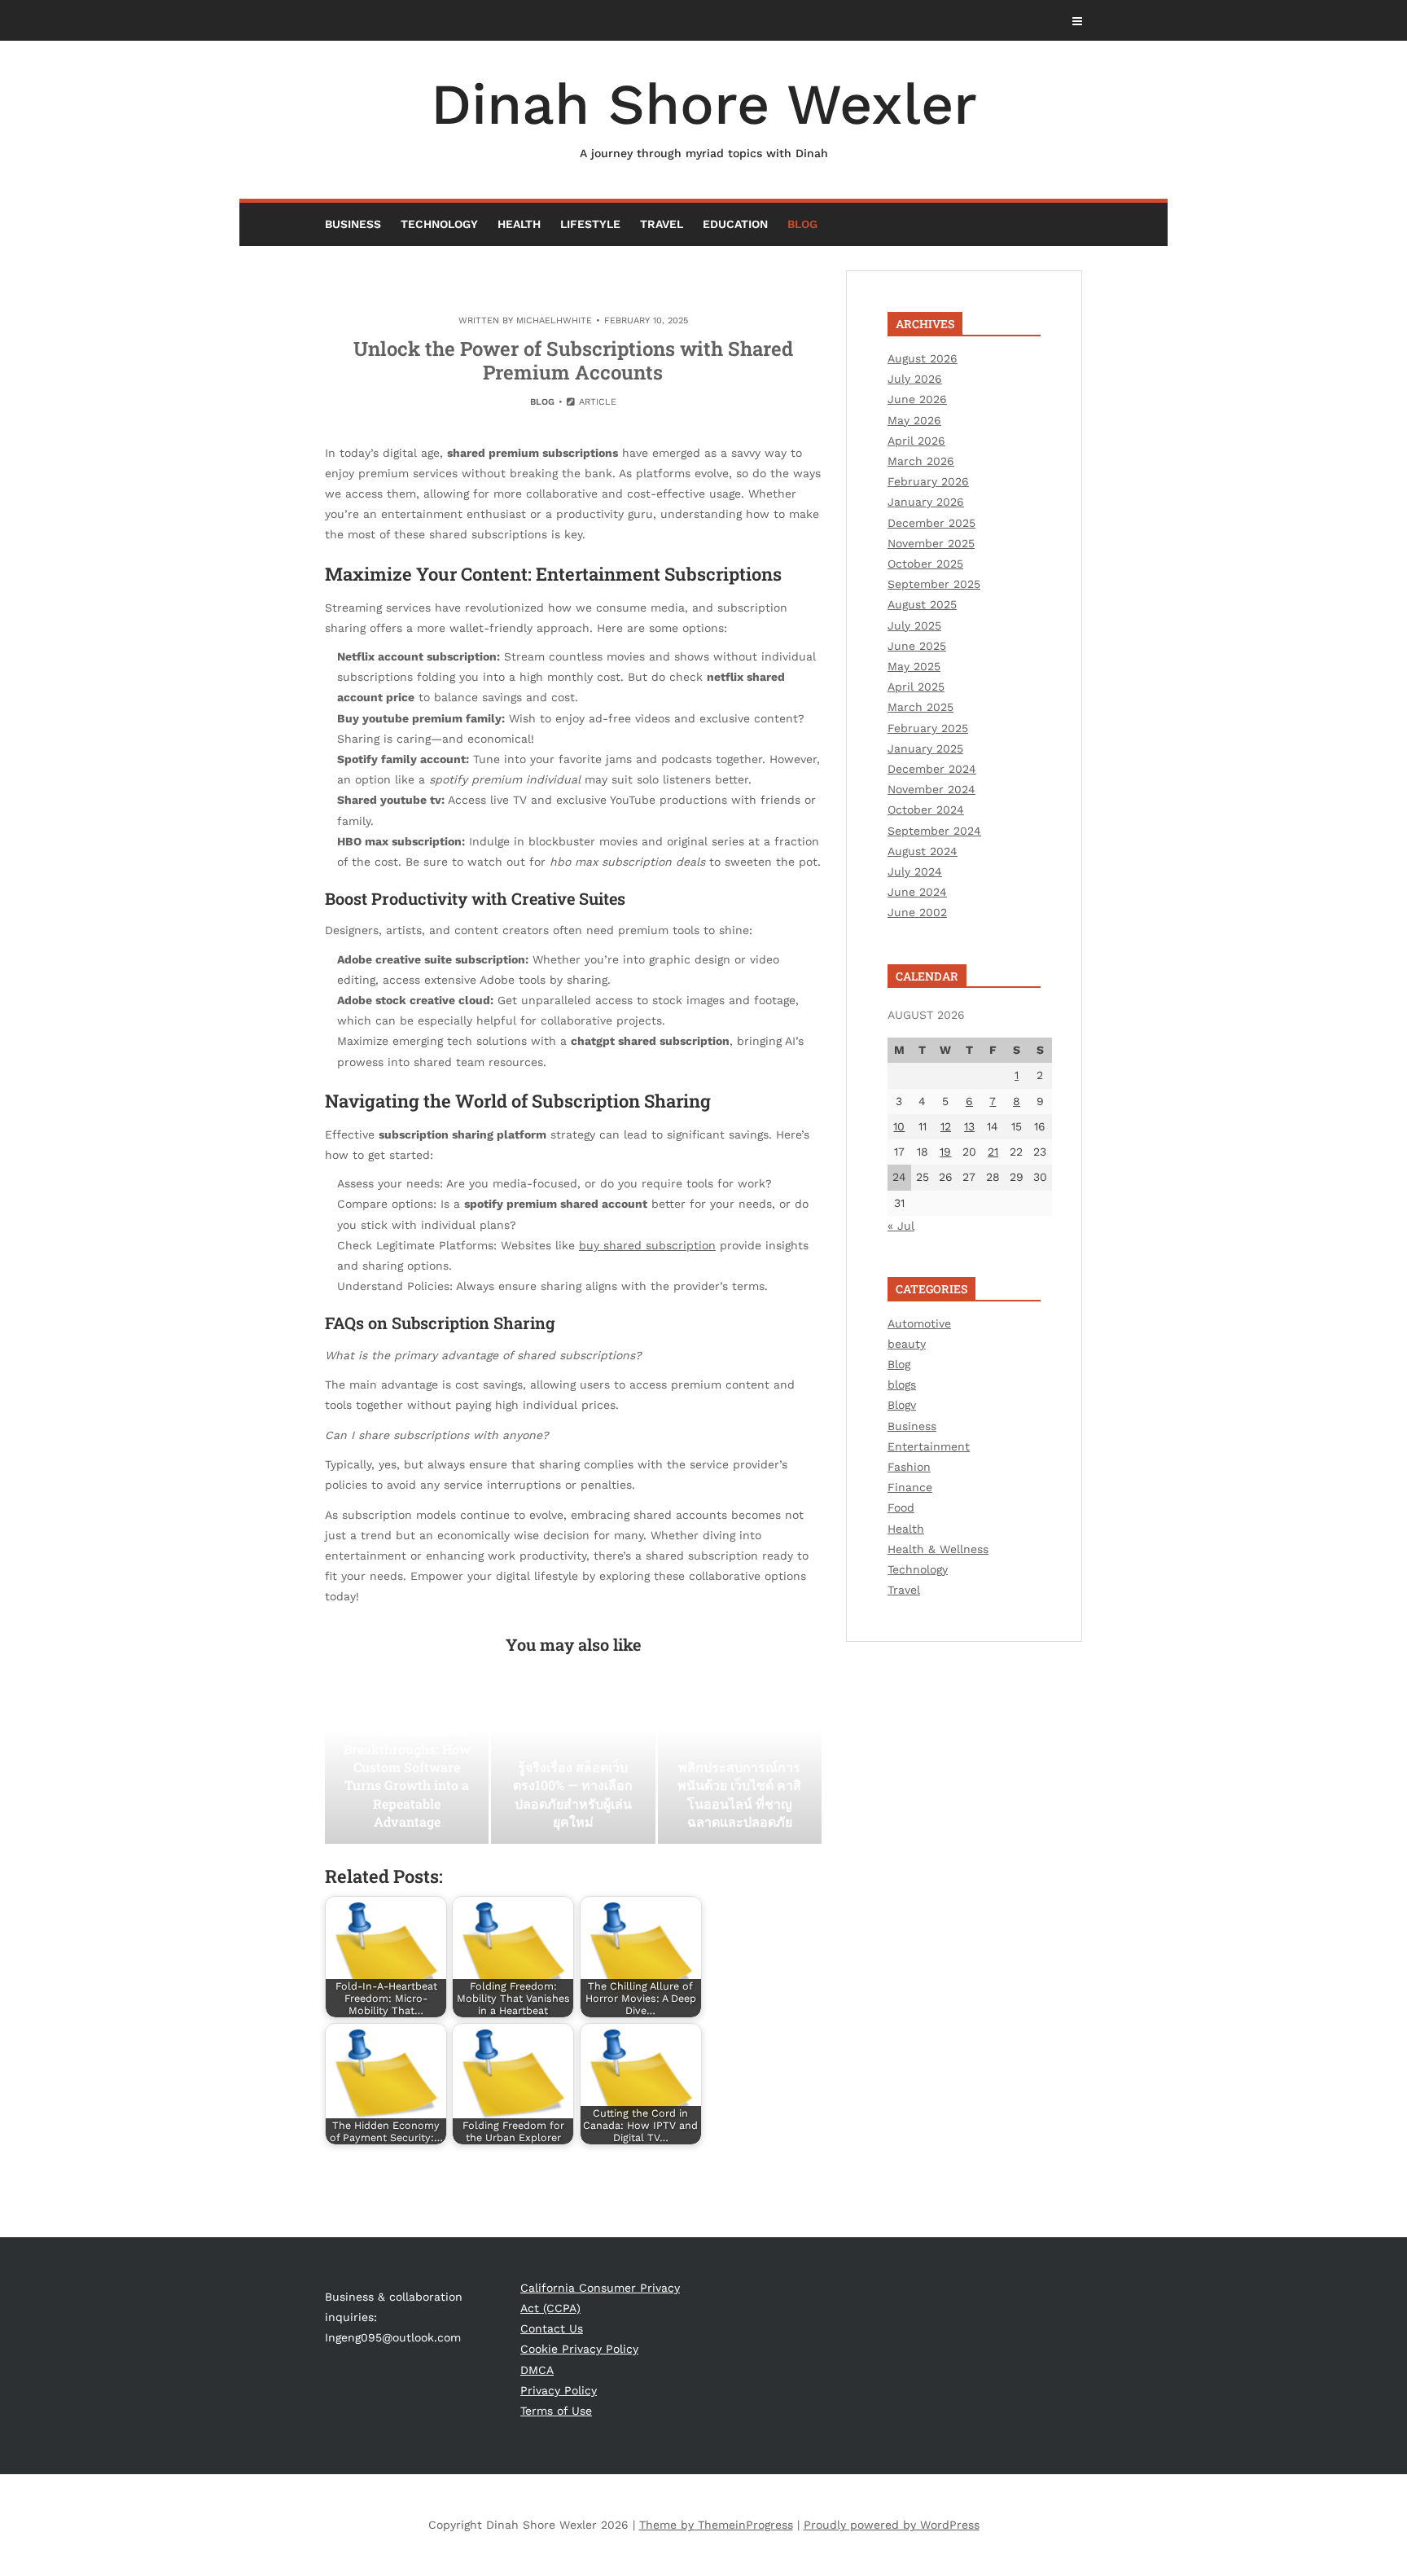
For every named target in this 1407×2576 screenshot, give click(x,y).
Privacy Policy (559, 2390)
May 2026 (914, 420)
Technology (439, 224)
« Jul (901, 1226)
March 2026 (921, 461)
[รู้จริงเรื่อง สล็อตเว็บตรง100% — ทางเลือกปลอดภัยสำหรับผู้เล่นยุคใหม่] (573, 1762)
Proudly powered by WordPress (892, 2525)
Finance (910, 1487)
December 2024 (932, 769)
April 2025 (916, 687)
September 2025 (934, 584)
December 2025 (931, 523)
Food (901, 1507)
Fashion (909, 1467)
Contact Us (552, 2328)
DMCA (537, 2370)
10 (899, 1126)
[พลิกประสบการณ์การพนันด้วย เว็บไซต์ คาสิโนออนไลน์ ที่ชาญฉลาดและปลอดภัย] (740, 1762)
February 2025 (928, 728)
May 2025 (914, 666)
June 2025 (917, 646)
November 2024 (931, 789)
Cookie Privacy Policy (579, 2349)
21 (993, 1152)
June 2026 (917, 399)
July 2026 (915, 379)
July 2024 (915, 871)
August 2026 (923, 358)
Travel (662, 224)
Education (735, 224)
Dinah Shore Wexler (704, 115)
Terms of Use (556, 2411)
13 (969, 1126)
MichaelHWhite (554, 320)
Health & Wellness (938, 1549)
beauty (907, 1344)
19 (945, 1152)
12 (946, 1126)
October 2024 (926, 810)
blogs (902, 1385)
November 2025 (931, 543)
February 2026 (928, 481)
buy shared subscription (647, 1245)
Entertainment (929, 1446)
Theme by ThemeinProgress (716, 2525)
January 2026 (926, 502)
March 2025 (920, 707)
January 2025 (925, 748)
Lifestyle (590, 224)
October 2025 (925, 564)
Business (353, 224)
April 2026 (916, 441)
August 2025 (922, 604)
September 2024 (934, 831)
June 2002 (917, 912)
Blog (802, 224)
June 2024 (917, 892)
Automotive (919, 1323)
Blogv (902, 1405)
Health (519, 224)
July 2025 (914, 625)
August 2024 (923, 851)
